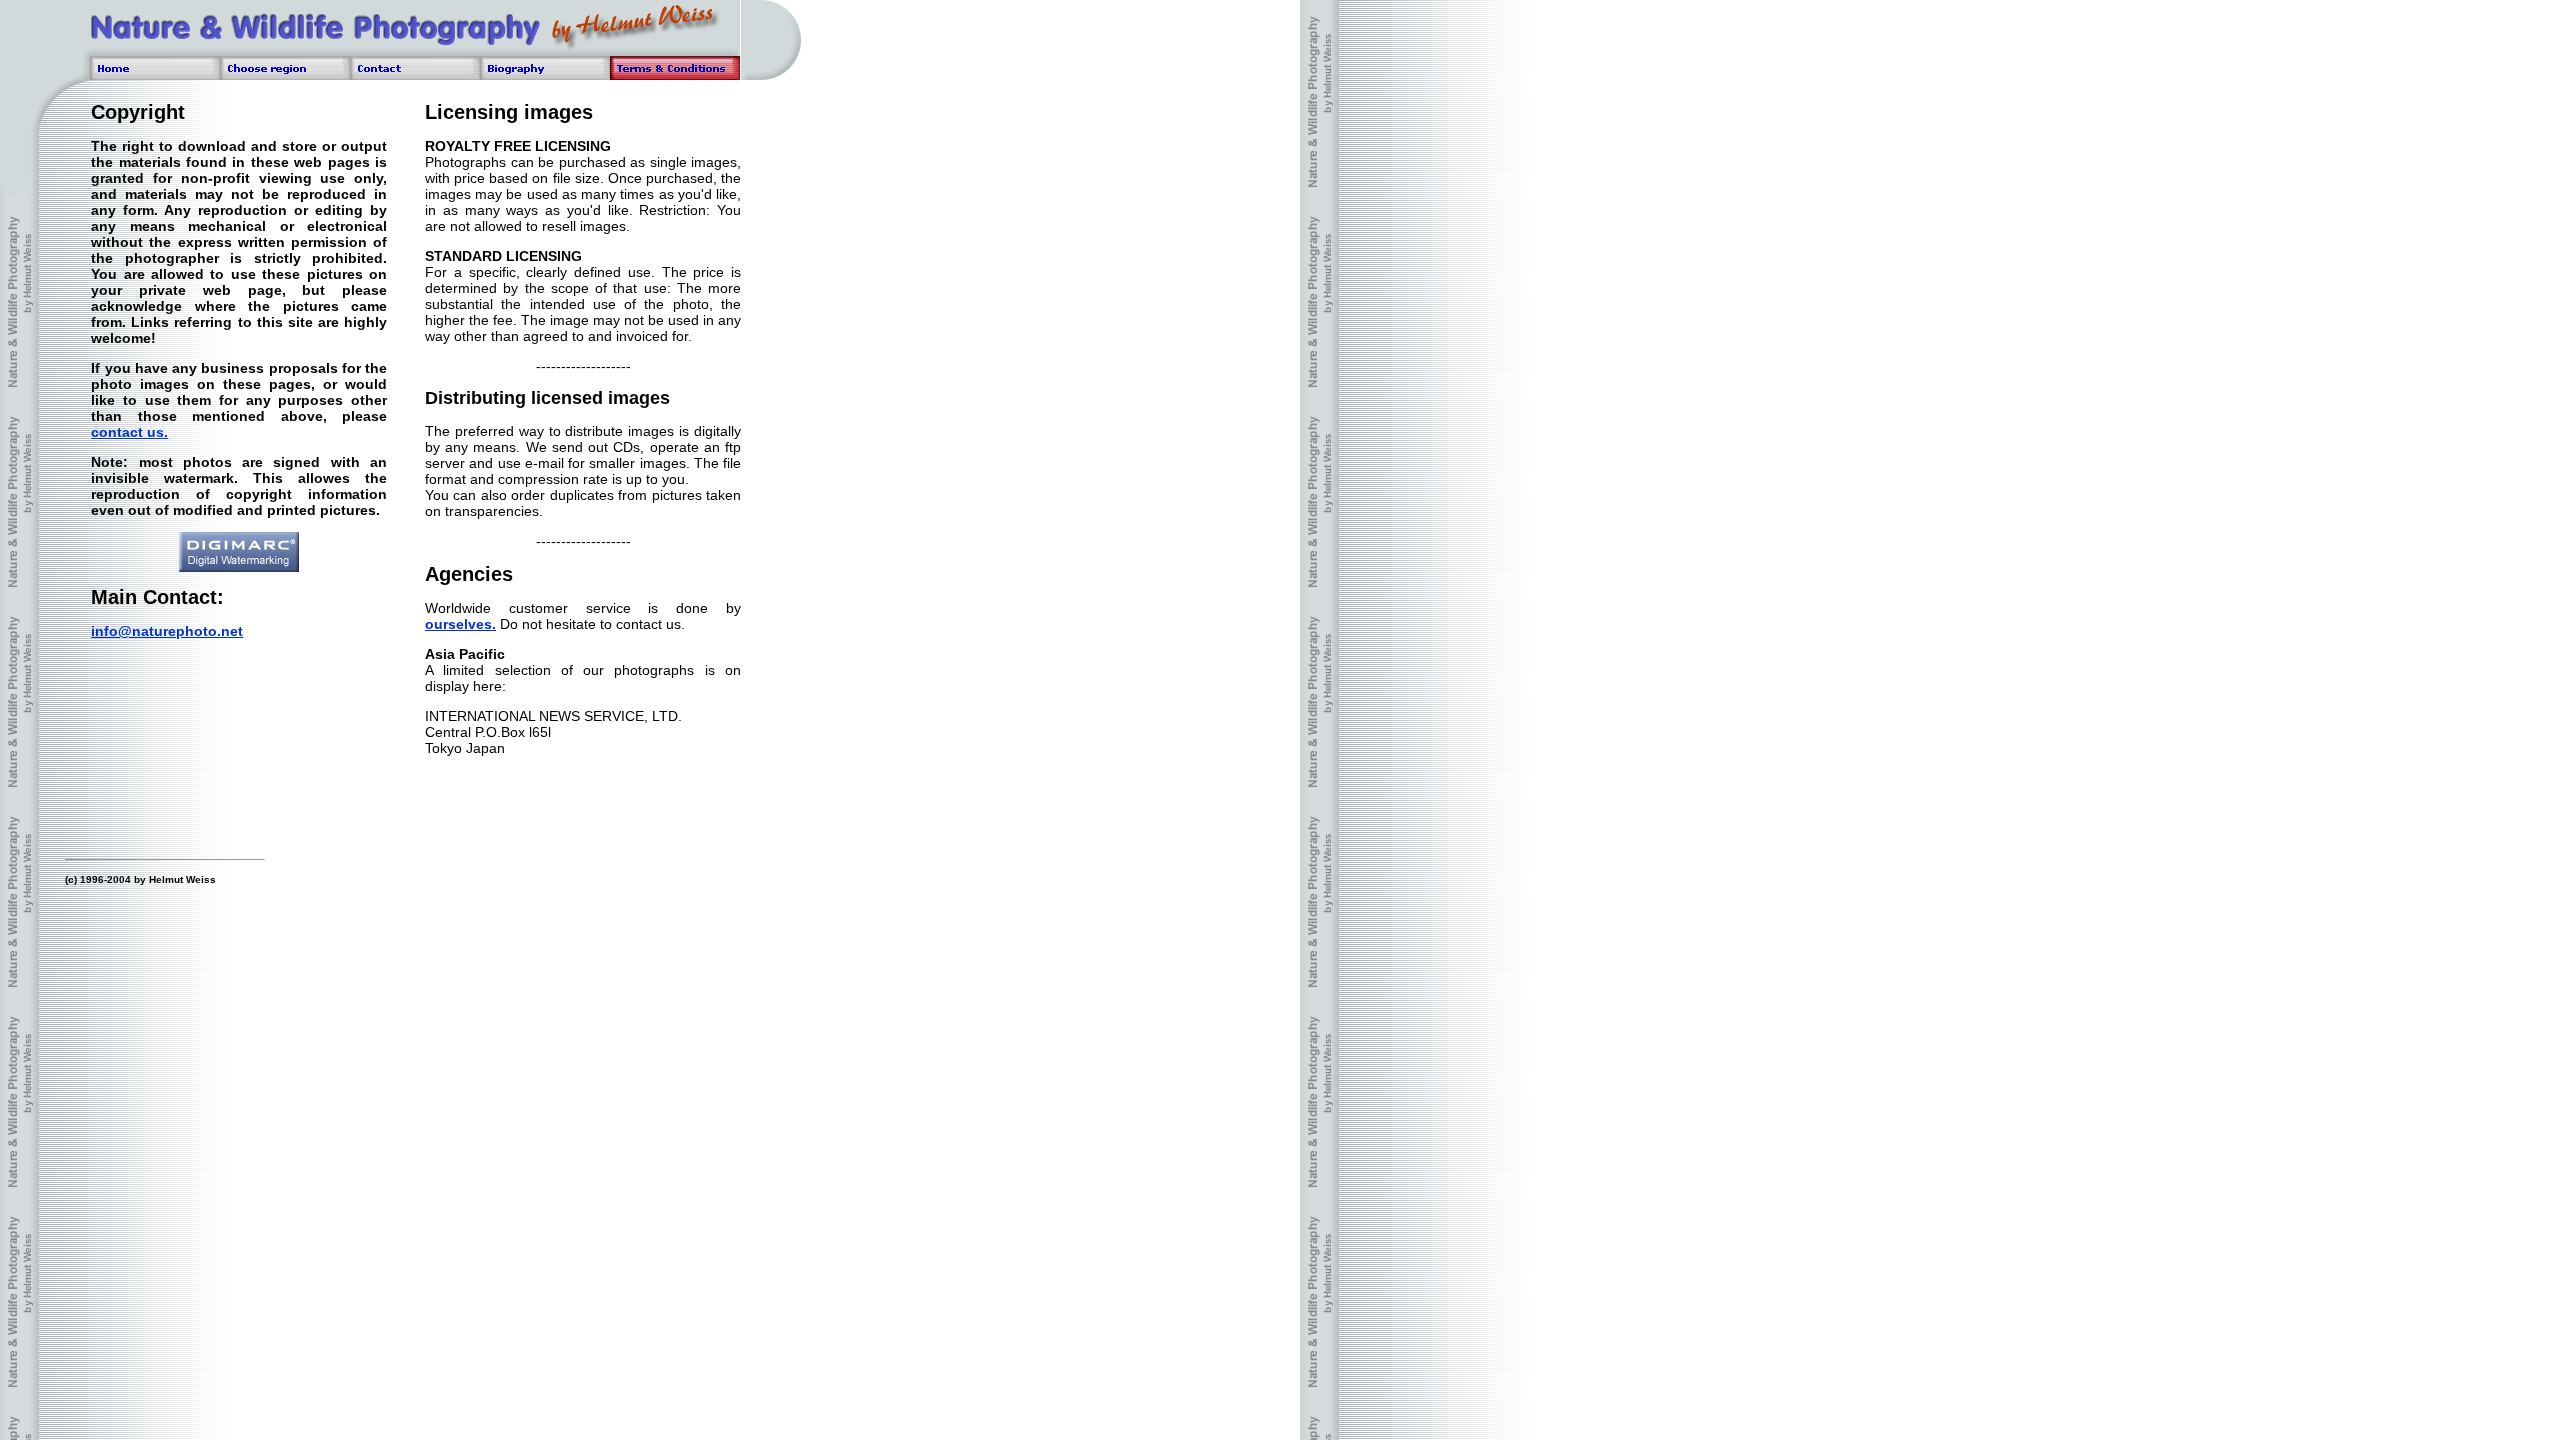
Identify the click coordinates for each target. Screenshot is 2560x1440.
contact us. (129, 432)
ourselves (460, 624)
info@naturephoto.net (167, 631)
